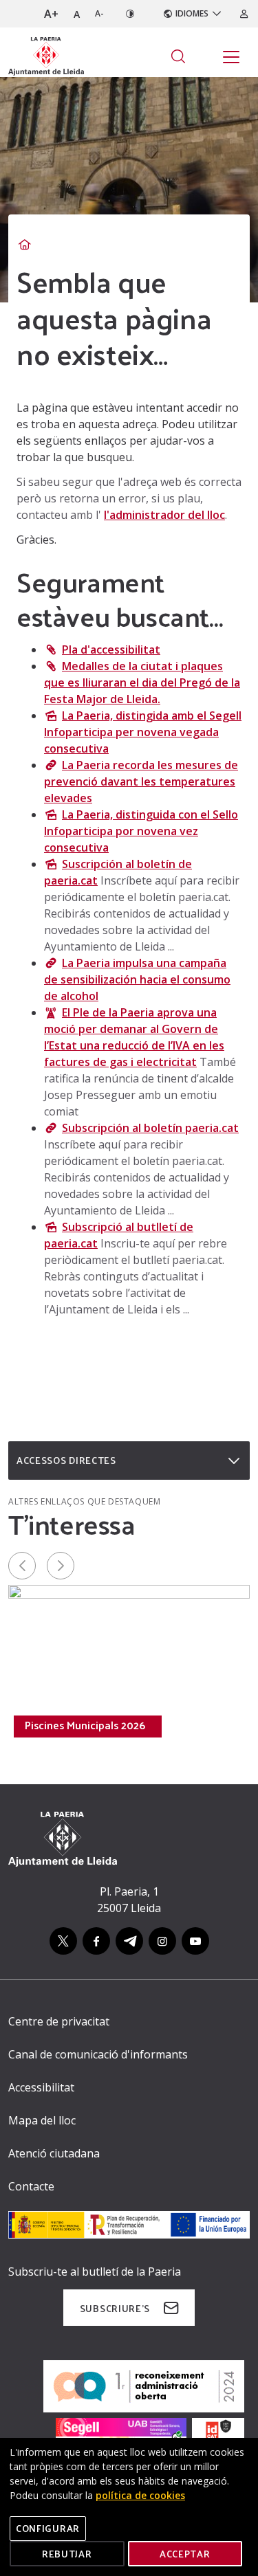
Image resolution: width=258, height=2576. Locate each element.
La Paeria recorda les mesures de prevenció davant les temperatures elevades (141, 781)
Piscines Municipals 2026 (85, 1725)
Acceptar (185, 2554)
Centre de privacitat (59, 2021)
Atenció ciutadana (54, 2153)
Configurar (48, 2528)
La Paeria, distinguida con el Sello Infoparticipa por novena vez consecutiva (141, 831)
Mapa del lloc (42, 2120)
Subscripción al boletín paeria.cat (150, 1128)
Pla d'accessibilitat (111, 649)
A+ (51, 14)
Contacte (31, 2186)
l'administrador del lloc (164, 515)
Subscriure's (115, 2308)
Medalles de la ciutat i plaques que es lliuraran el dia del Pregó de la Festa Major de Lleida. (142, 682)
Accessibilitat (41, 2087)
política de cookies (140, 2495)
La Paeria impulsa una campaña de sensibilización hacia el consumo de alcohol (137, 979)
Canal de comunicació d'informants (98, 2054)
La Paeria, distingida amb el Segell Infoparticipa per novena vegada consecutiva (143, 732)
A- (99, 13)
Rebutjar (67, 2554)
